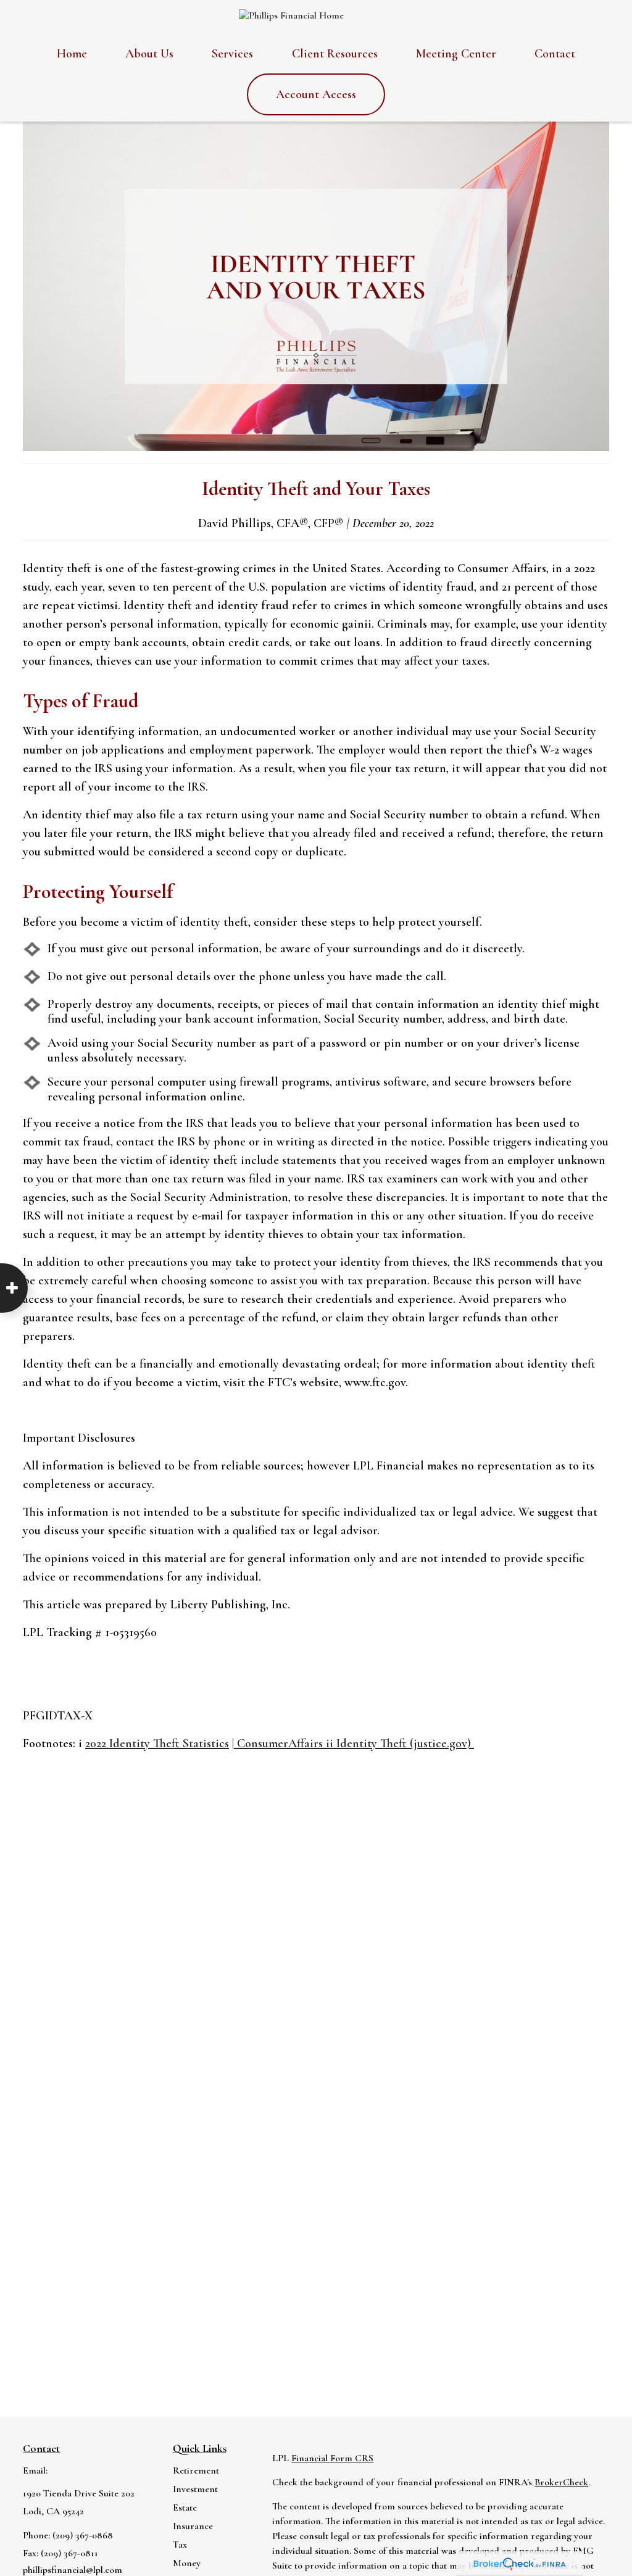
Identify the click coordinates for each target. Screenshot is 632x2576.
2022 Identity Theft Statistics (157, 1743)
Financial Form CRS (332, 2458)
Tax (180, 2545)
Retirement (196, 2470)
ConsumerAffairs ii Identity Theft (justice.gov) (354, 1743)
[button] (72, 54)
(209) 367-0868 (83, 2535)
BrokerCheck (561, 2482)
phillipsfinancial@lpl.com (73, 2570)
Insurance (193, 2526)
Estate (185, 2507)
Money (187, 2563)
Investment (195, 2489)
